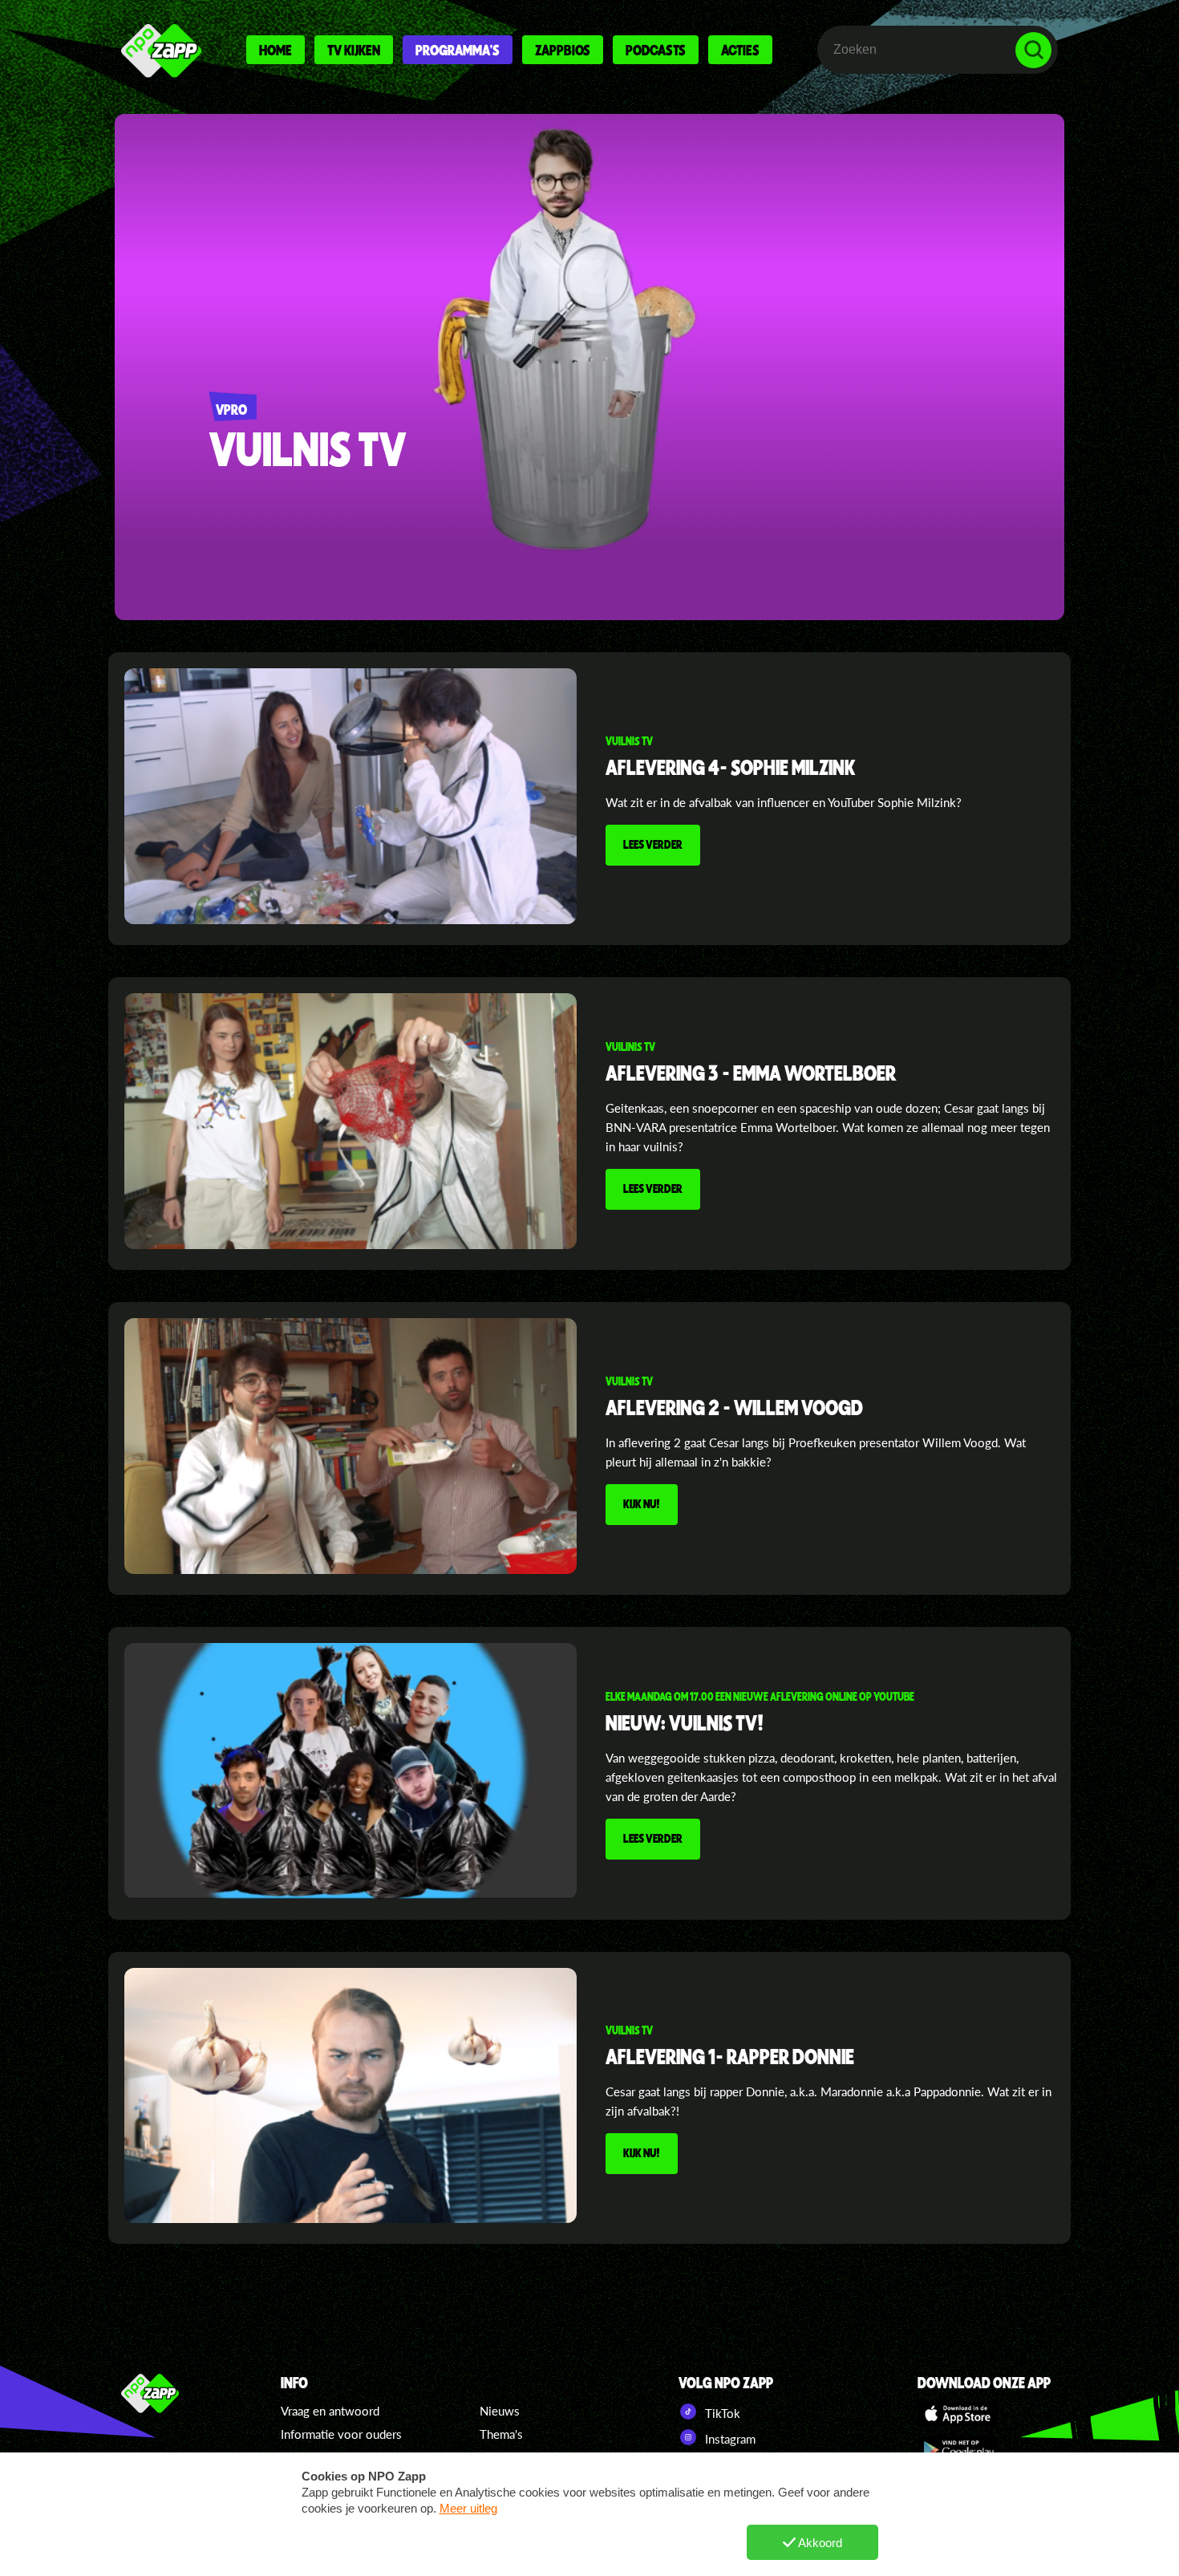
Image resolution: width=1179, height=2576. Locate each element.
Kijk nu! (642, 1503)
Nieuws (500, 2411)
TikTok (721, 2413)
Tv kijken (354, 50)
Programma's (458, 50)
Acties (740, 50)
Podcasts (656, 50)
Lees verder (653, 844)
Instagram (729, 2439)
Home (276, 50)
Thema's (501, 2434)
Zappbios (563, 50)
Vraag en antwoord (330, 2411)
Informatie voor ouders (341, 2434)
